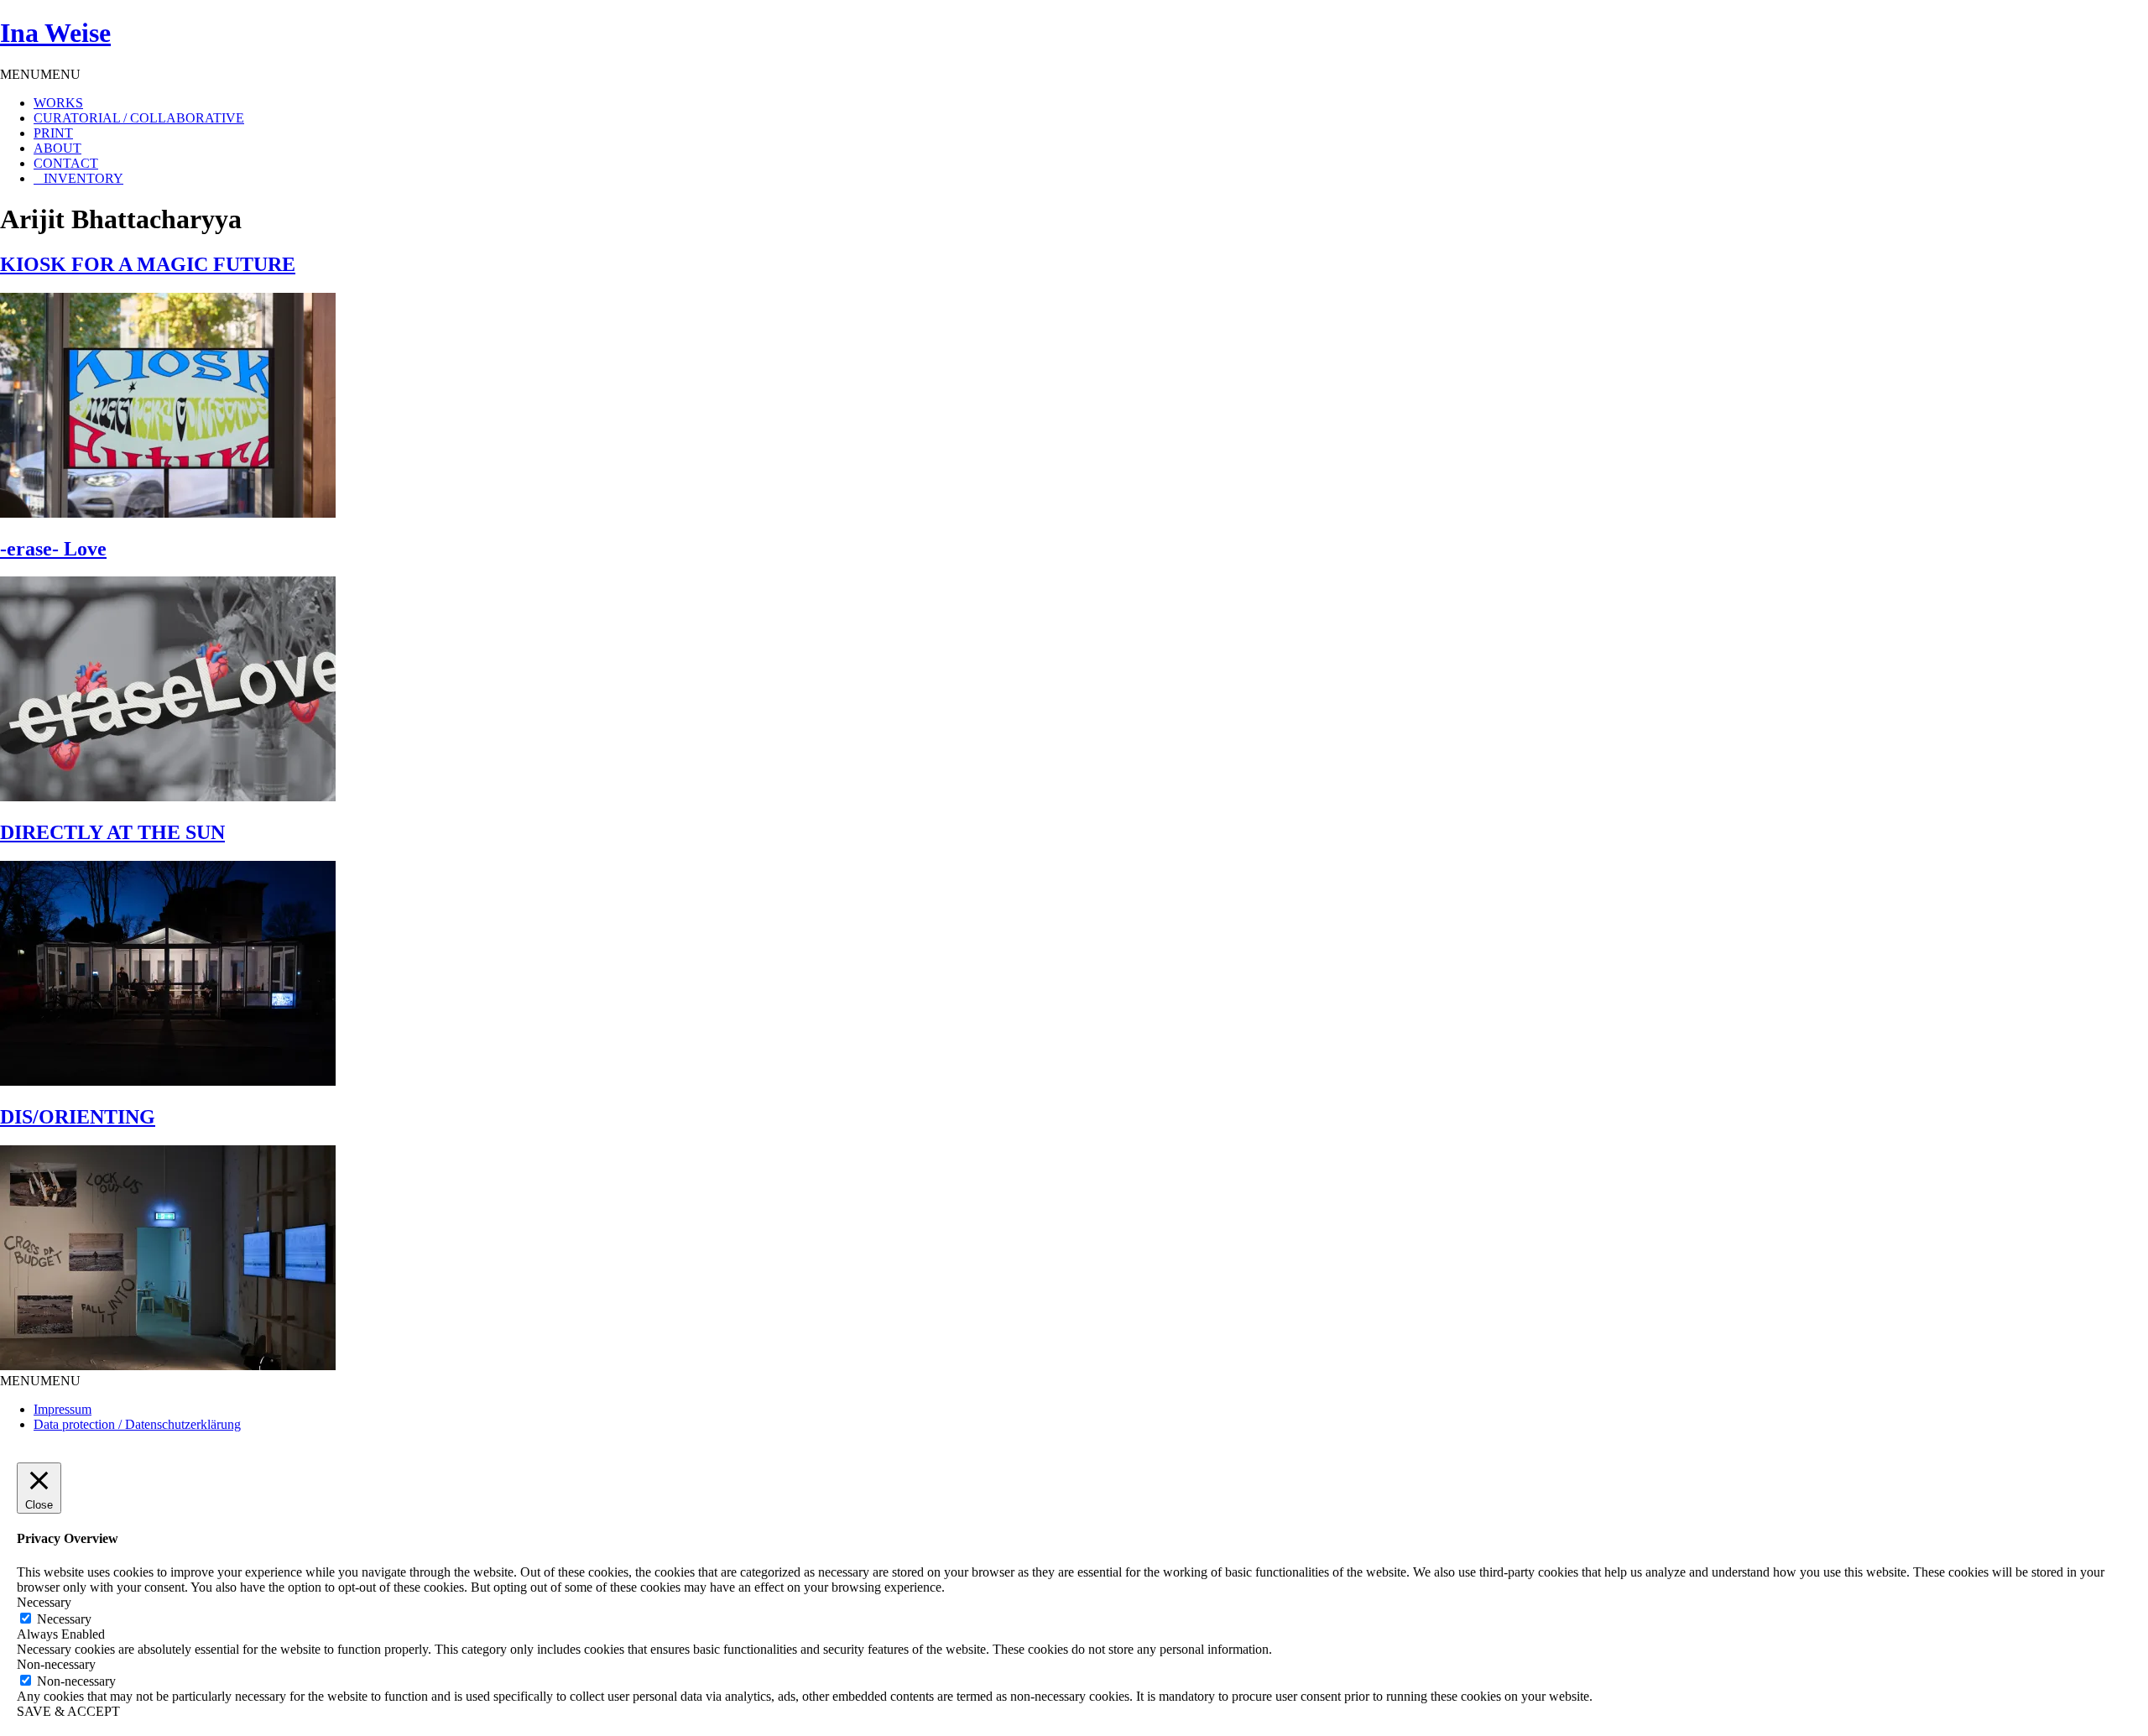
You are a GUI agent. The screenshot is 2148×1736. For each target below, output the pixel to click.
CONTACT (66, 163)
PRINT (53, 133)
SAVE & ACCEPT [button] (68, 1711)
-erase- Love (53, 549)
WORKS (58, 103)
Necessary (64, 1619)
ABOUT (57, 148)
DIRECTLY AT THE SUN (112, 832)
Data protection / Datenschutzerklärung (137, 1424)
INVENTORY (83, 178)
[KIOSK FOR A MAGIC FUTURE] (168, 513)
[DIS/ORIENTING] (168, 1366)
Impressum (63, 1409)
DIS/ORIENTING (78, 1117)
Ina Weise (55, 33)
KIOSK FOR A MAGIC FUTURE (148, 264)
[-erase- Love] (168, 797)
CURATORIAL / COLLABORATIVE (139, 118)
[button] (40, 74)
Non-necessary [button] (56, 1664)
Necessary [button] (44, 1602)
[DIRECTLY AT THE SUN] (168, 1081)
